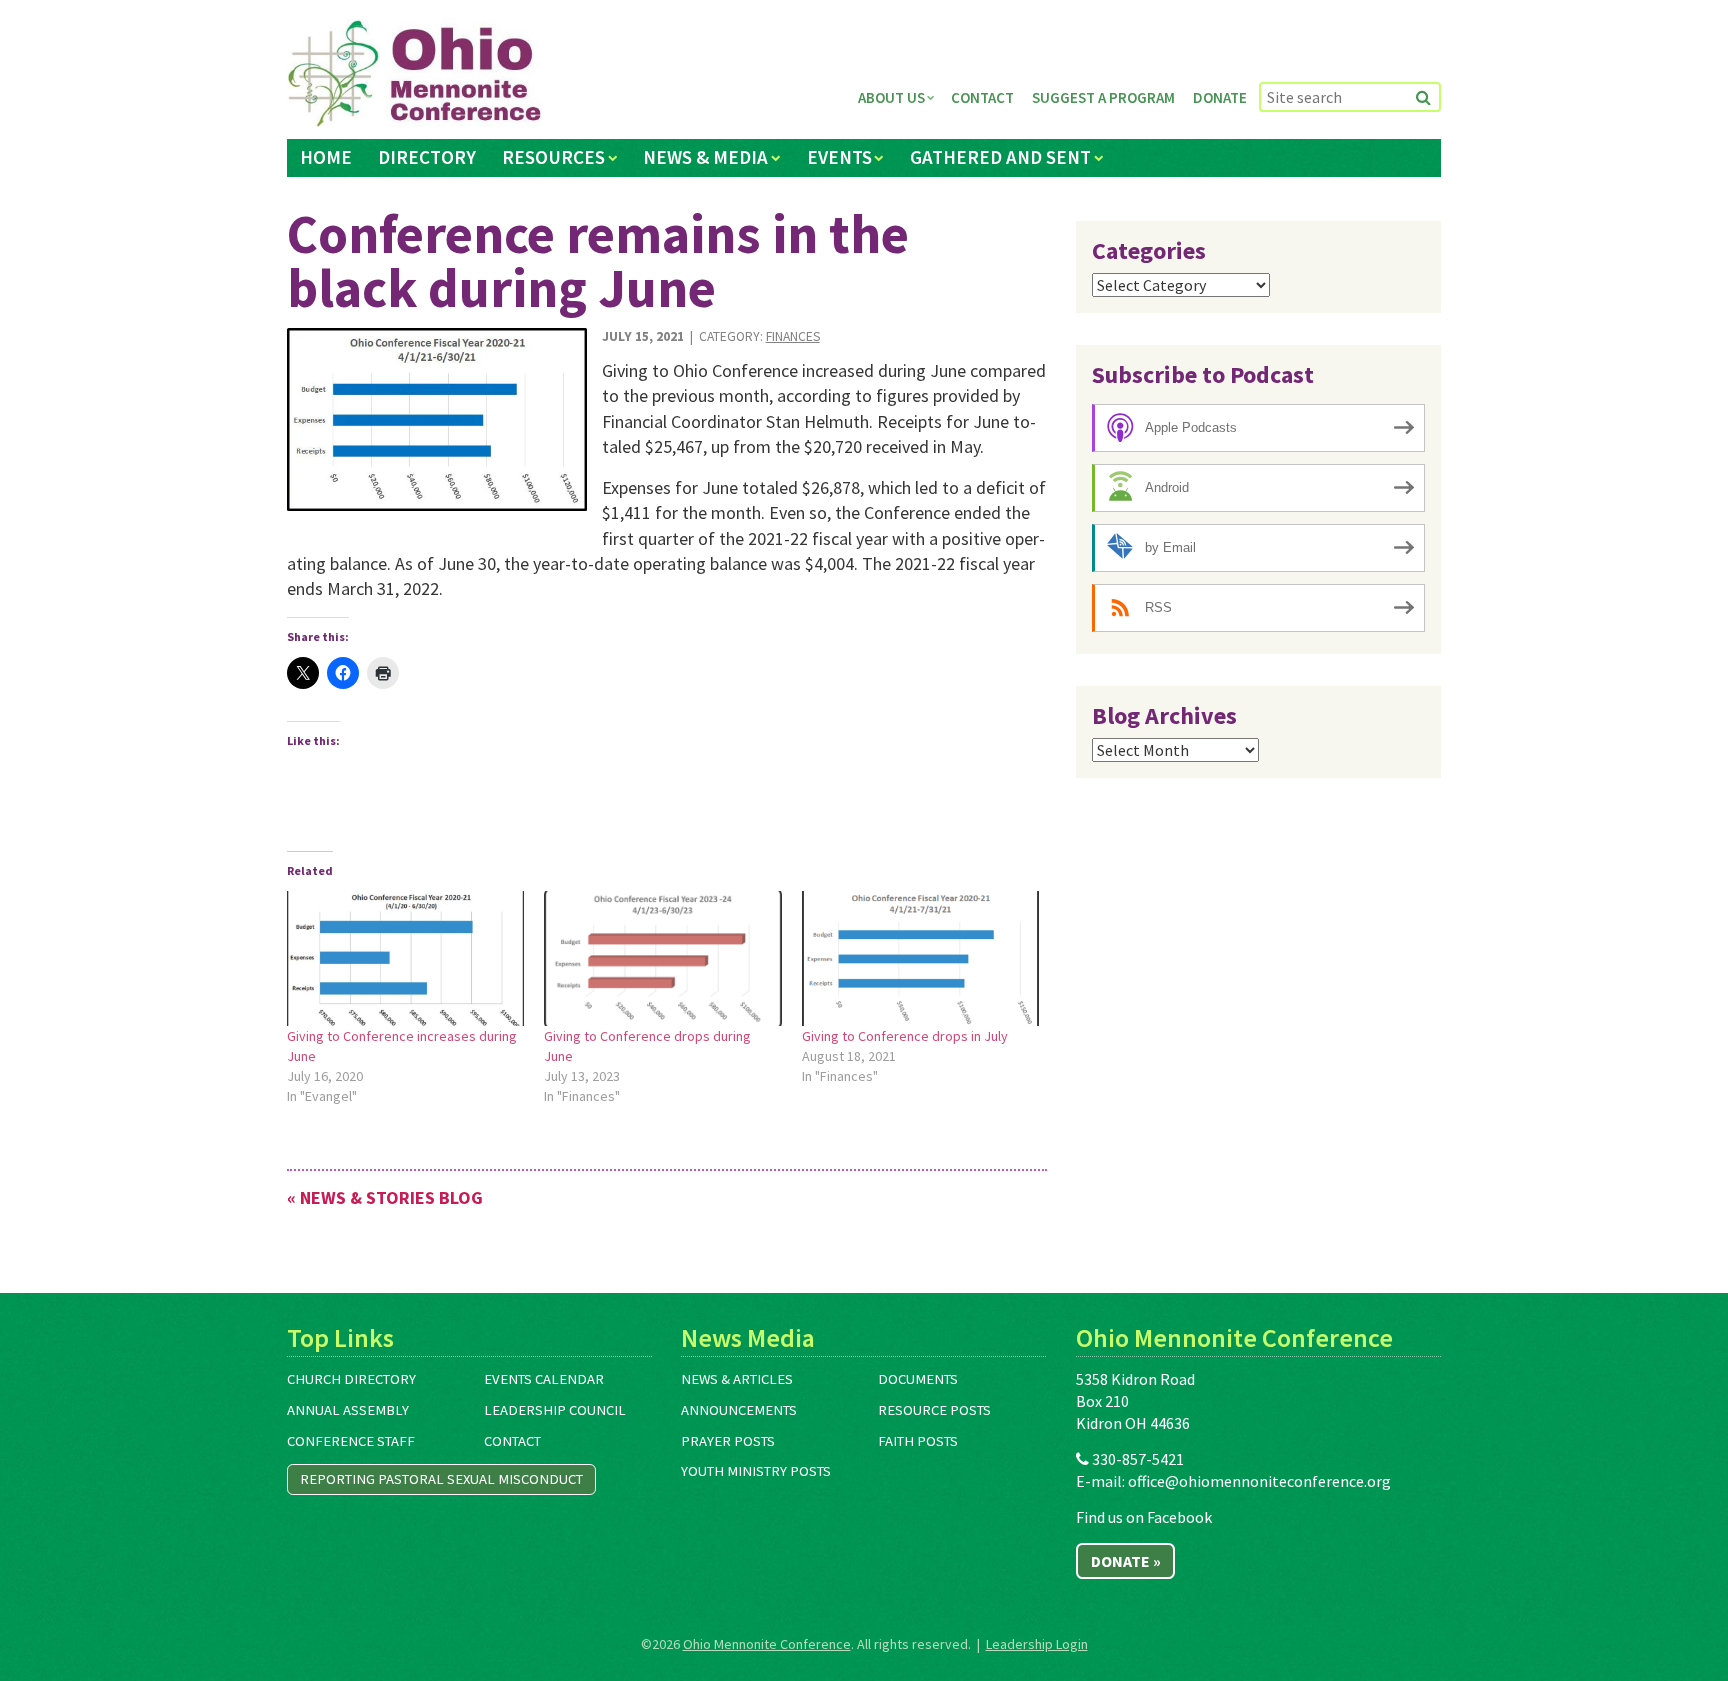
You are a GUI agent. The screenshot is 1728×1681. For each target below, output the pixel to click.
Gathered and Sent (1000, 157)
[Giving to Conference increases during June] (405, 959)
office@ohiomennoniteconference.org (1259, 1481)
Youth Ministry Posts (756, 1471)
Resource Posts (934, 1410)
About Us (891, 97)
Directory (427, 157)
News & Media (705, 157)
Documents (918, 1379)
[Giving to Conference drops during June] (662, 959)
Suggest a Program (1103, 97)
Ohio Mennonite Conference (767, 1644)
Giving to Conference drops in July (905, 1036)
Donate (1220, 97)
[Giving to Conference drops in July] (920, 959)
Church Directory (351, 1379)
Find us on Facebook (1144, 1517)
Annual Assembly (348, 1410)
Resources (553, 157)
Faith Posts (918, 1441)
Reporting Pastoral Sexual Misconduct (441, 1479)
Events (839, 157)
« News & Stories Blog (385, 1197)
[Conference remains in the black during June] (437, 419)
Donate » (1126, 1561)
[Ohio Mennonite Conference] (414, 74)
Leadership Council (555, 1410)
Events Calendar (544, 1379)
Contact (982, 97)
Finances (793, 336)
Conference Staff (351, 1441)
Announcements (739, 1410)
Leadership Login (1037, 1644)
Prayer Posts (728, 1441)
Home (326, 157)
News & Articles (737, 1379)
